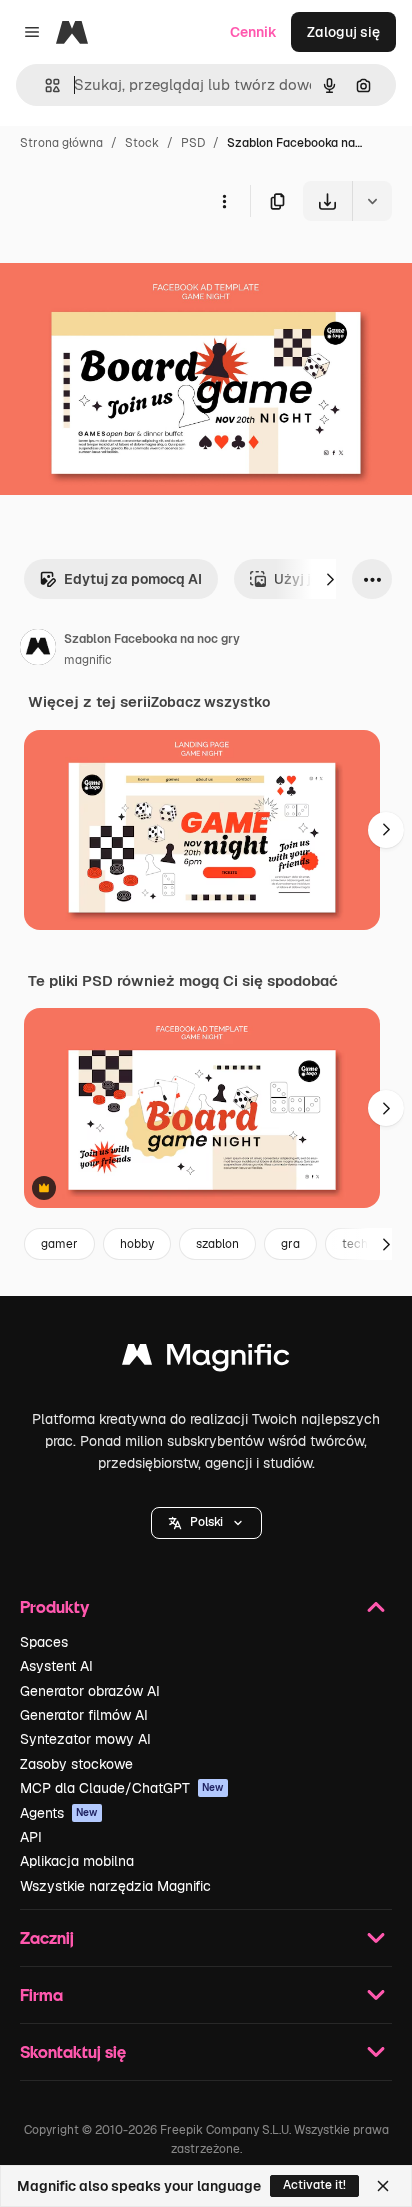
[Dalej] (330, 579)
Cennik (253, 32)
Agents (59, 1813)
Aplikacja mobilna (77, 1861)
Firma (41, 1994)
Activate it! (314, 2185)
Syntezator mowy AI (85, 1739)
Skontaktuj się (73, 2051)
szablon (217, 1244)
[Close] (383, 2186)
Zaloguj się (343, 32)
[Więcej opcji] (224, 201)
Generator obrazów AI (90, 1691)
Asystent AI (56, 1666)
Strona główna (61, 143)
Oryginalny (138, 267)
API (31, 1837)
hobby (137, 1244)
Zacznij (47, 1937)
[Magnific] (206, 1359)
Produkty (54, 1606)
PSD (193, 143)
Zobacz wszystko (210, 702)
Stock (142, 143)
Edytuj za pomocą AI (133, 579)
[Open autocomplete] (44, 85)
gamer (59, 1244)
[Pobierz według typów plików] (372, 201)
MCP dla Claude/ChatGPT (122, 1788)
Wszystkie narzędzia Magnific (115, 1886)
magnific (88, 660)
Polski (206, 1522)
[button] (206, 1523)
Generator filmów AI (84, 1715)
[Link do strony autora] (38, 650)
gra (290, 1244)
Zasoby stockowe (76, 1764)
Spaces (44, 1642)
